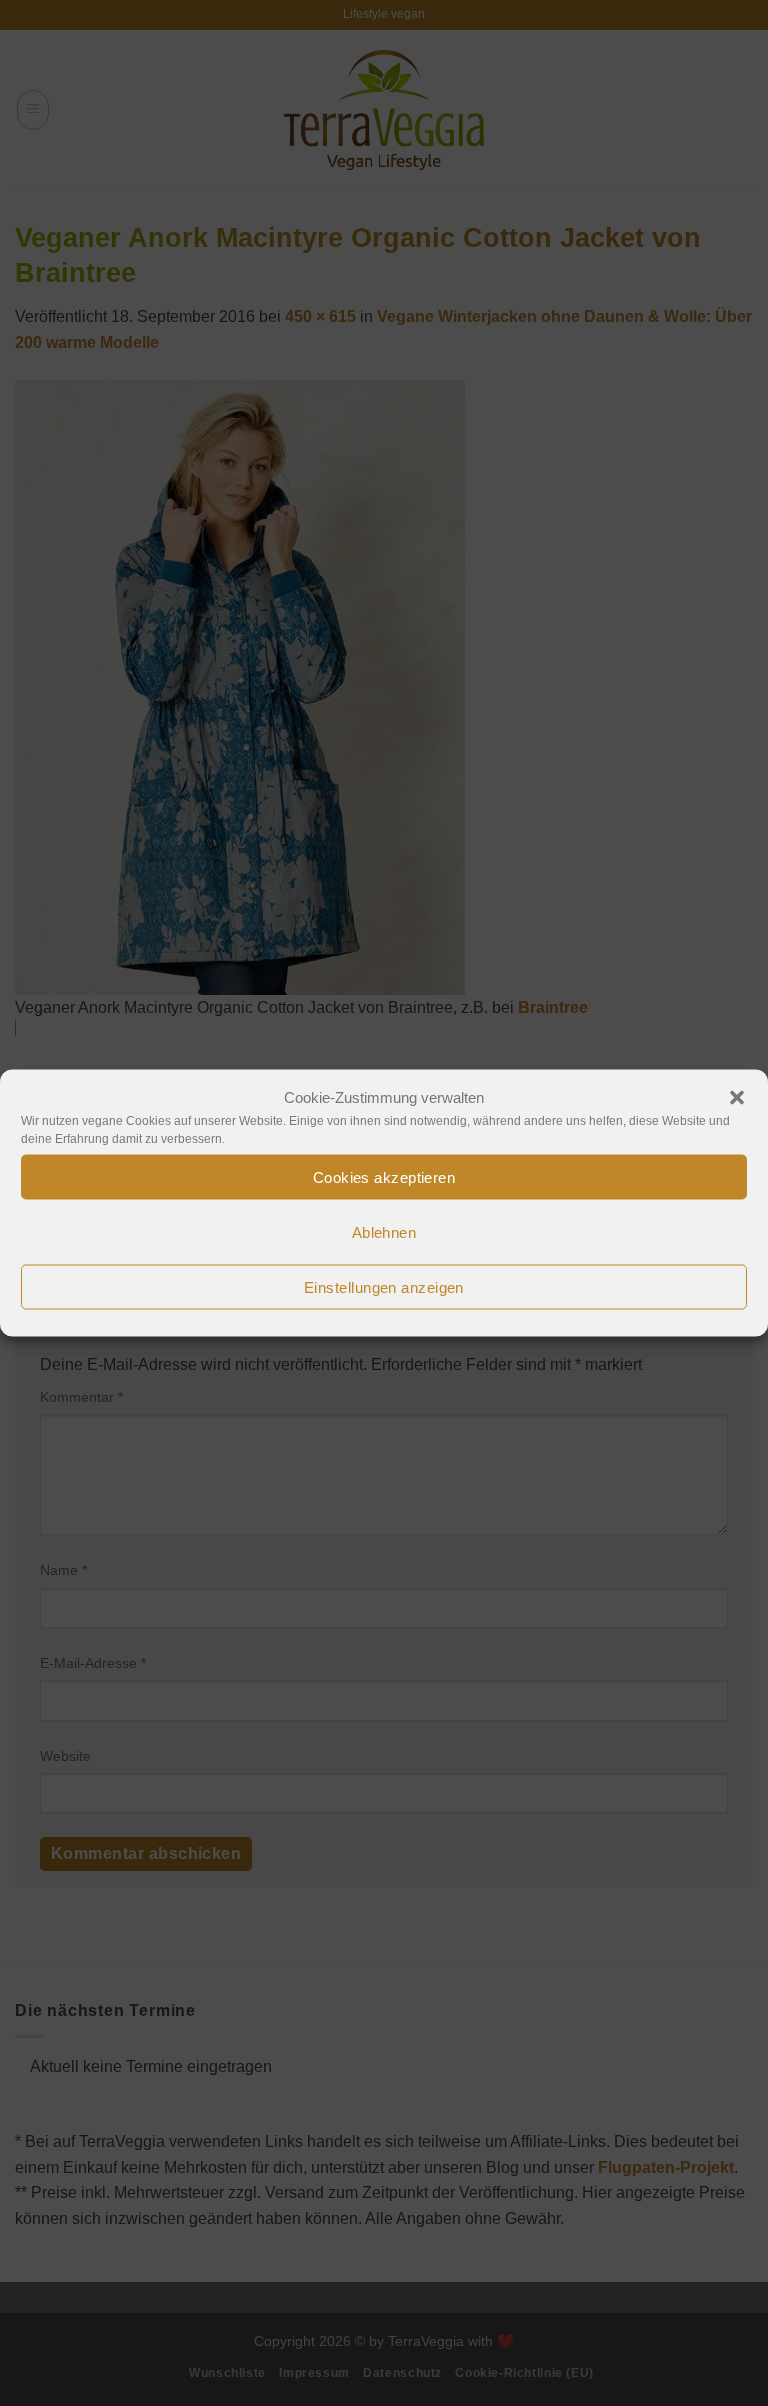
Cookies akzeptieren (384, 1176)
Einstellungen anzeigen (384, 1286)
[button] (737, 1098)
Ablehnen (384, 1231)
